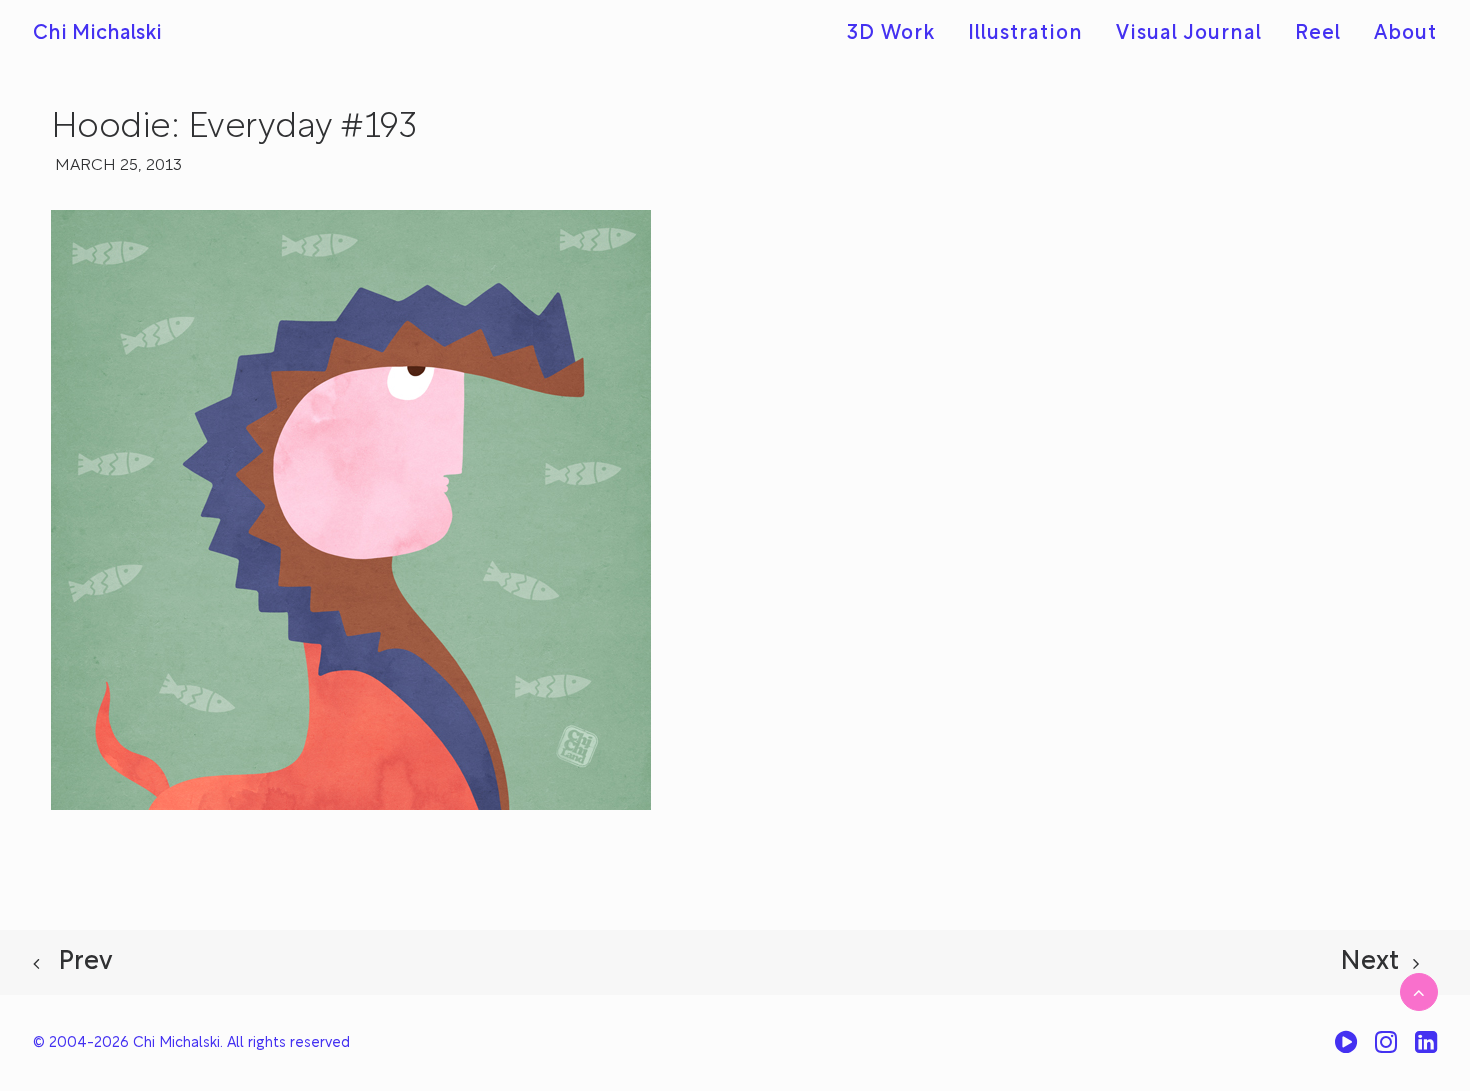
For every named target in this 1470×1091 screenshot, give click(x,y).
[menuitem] (898, 34)
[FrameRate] (1346, 1049)
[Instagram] (1386, 1049)
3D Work (891, 34)
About (1405, 34)
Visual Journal (1189, 34)
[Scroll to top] (1419, 992)
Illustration (1025, 34)
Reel (1318, 34)
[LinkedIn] (1426, 1049)
